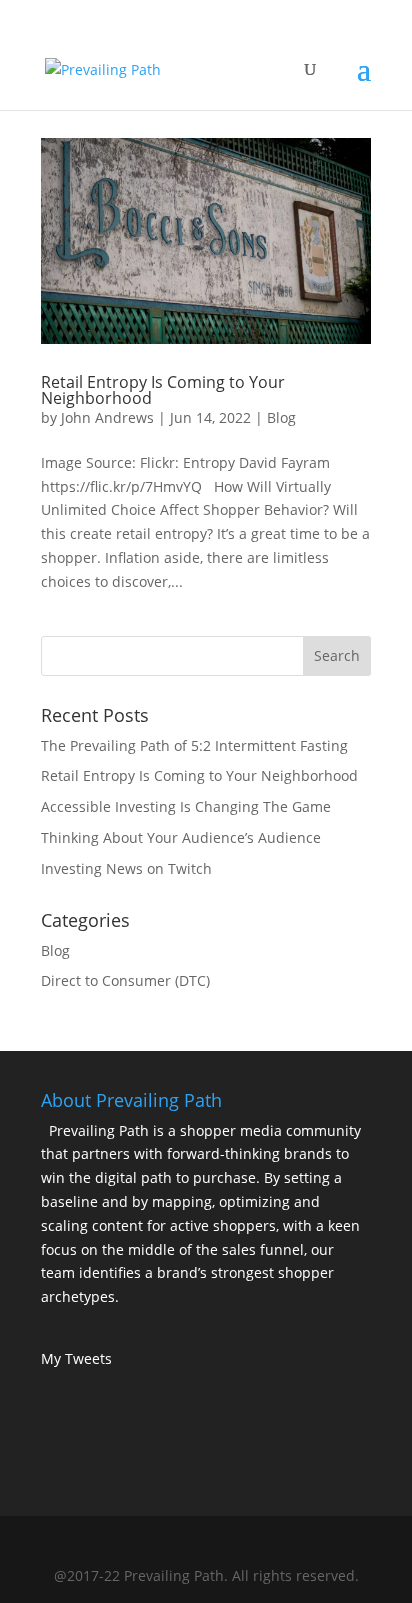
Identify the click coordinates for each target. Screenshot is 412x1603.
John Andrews (107, 417)
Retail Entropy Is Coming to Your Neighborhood (163, 390)
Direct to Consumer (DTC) (125, 980)
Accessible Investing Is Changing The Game (186, 806)
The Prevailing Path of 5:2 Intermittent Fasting (194, 745)
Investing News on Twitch (126, 868)
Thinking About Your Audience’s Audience (181, 837)
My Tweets (76, 1358)
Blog (281, 417)
